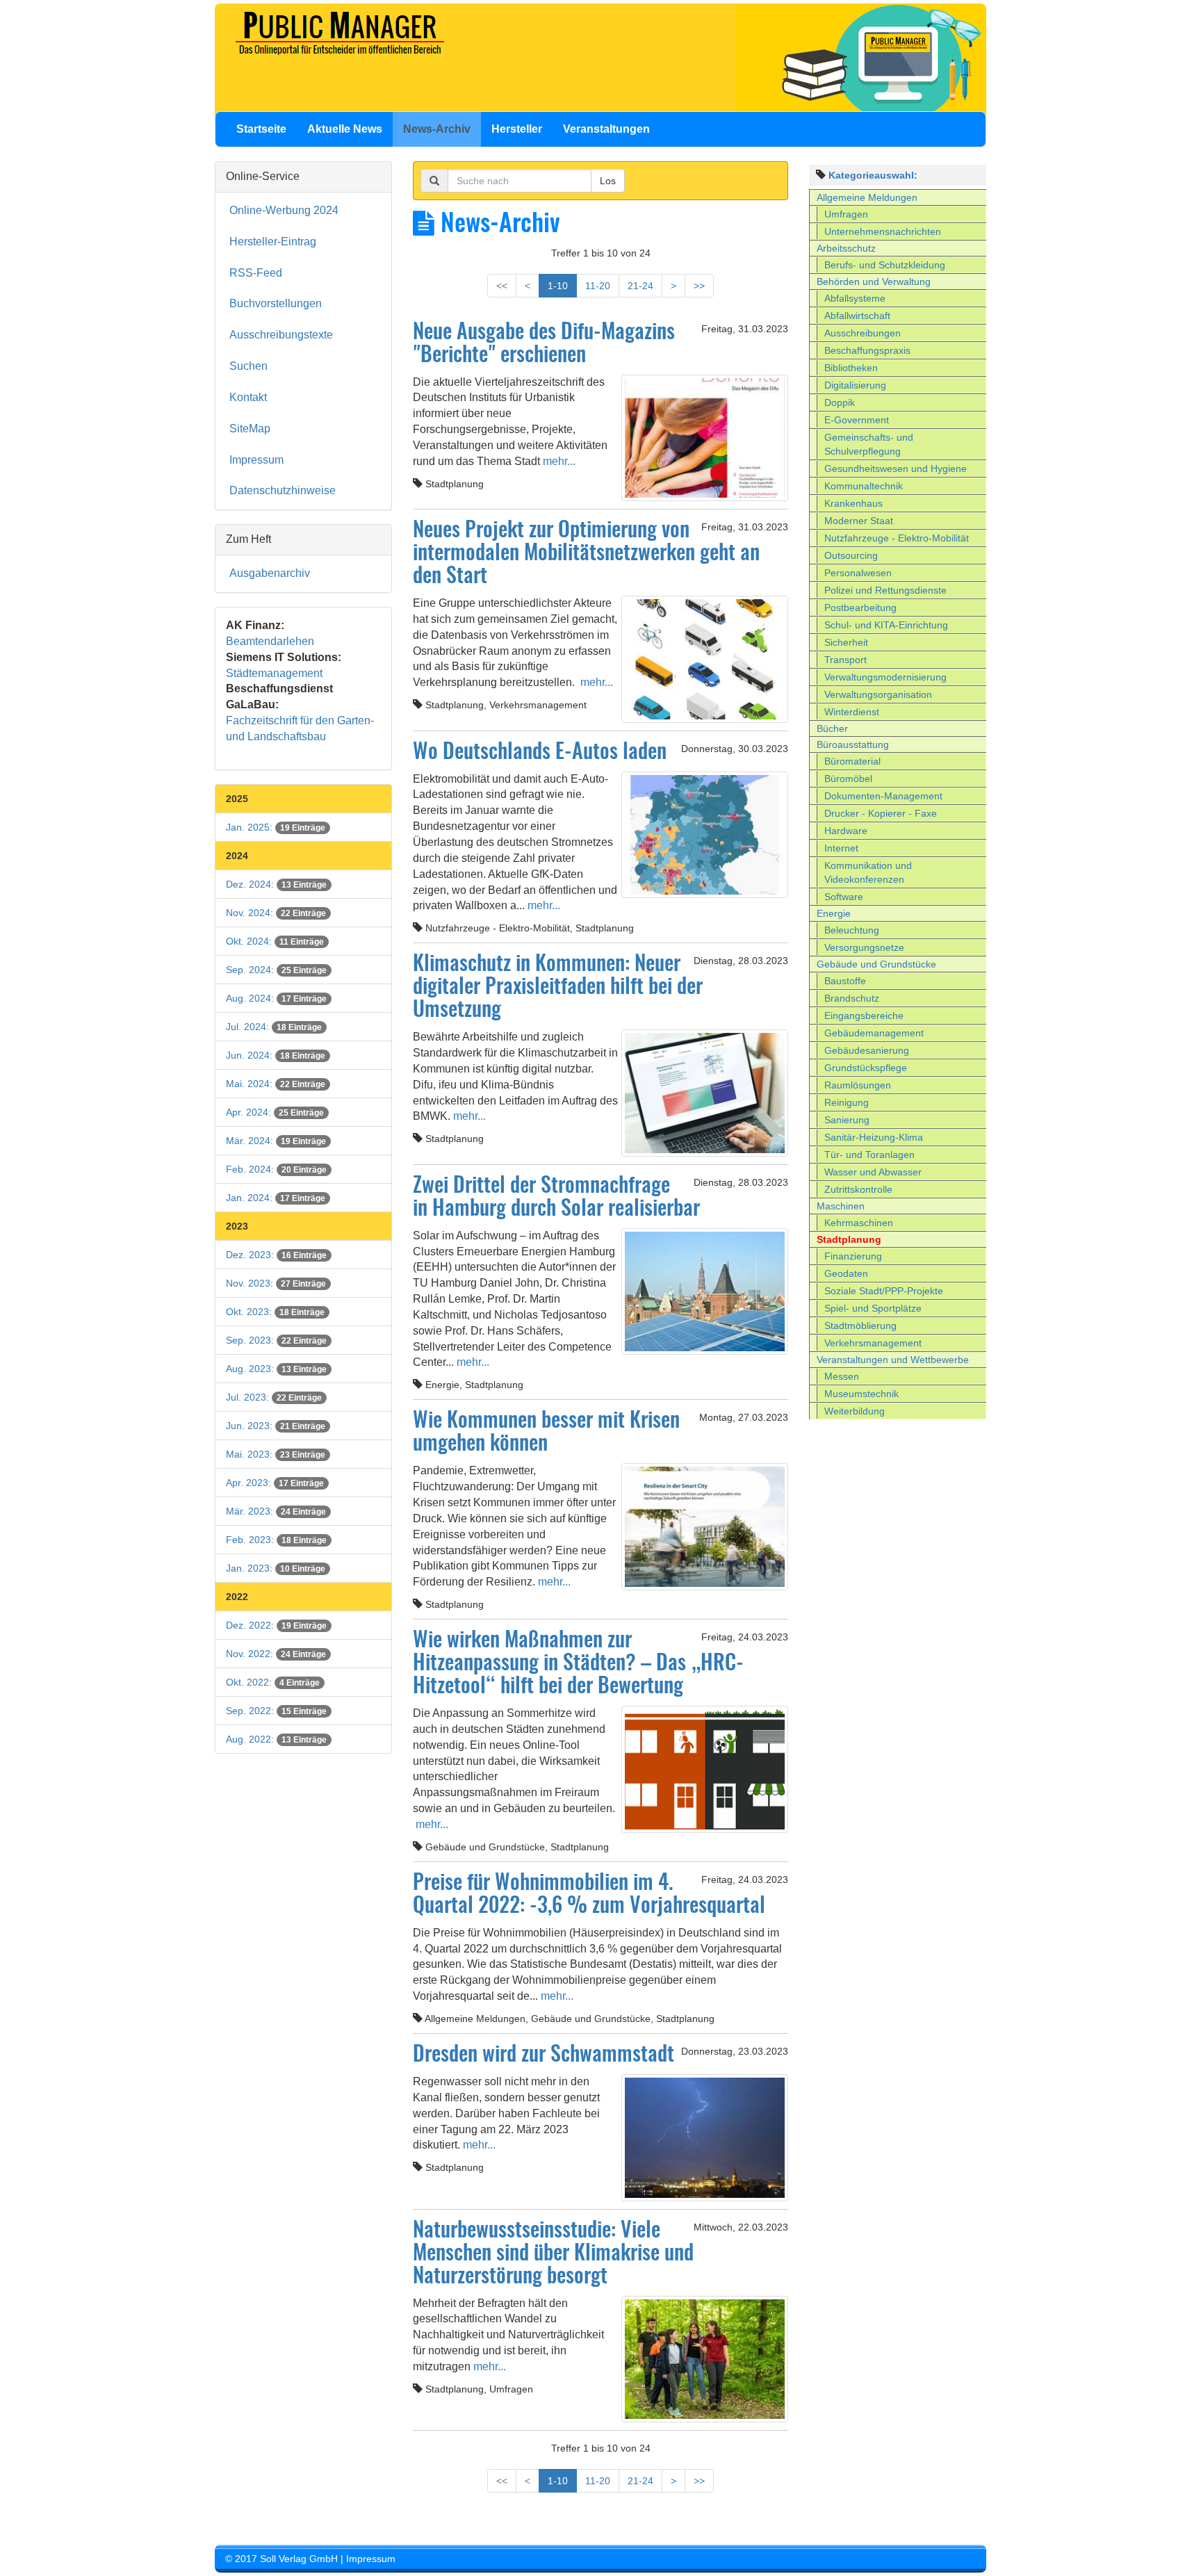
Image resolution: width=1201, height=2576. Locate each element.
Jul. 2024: (274, 1027)
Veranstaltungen (606, 129)
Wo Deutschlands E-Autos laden (540, 753)
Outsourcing (851, 555)
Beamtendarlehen (270, 641)
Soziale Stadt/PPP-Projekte (884, 1291)
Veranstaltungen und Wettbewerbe (893, 1360)
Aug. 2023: (276, 1369)
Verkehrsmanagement (873, 1343)
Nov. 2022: (276, 1654)
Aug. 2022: (276, 1739)
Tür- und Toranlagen (869, 1155)
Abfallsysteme (855, 298)
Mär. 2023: (276, 1511)
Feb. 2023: (276, 1540)
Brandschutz (852, 998)
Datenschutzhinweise (283, 490)
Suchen (248, 366)
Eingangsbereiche (864, 1016)
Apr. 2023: (275, 1483)
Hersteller (517, 129)
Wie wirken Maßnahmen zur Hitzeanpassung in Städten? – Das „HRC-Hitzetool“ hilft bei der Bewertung (578, 1664)
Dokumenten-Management (883, 796)
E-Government (857, 420)
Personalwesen (858, 573)
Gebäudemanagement (874, 1033)
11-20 (598, 286)
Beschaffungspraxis (867, 350)
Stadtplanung (849, 1239)
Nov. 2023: (276, 1283)
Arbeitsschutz (846, 248)
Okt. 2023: (275, 1312)
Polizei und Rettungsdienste (885, 590)
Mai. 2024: (276, 1084)
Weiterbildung (855, 1411)
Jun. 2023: (276, 1426)
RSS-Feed (256, 273)
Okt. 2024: (275, 941)
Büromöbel (848, 778)
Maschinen (841, 1206)
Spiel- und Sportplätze (873, 1308)
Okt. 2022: (273, 1682)
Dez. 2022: (276, 1625)
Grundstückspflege (866, 1068)
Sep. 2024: (276, 970)
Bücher (832, 728)
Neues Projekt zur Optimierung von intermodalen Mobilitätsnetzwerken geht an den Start (586, 554)
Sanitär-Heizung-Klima (874, 1137)
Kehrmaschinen (859, 1223)
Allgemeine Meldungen (867, 197)
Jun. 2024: (276, 1055)
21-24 (640, 286)
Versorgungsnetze (864, 947)
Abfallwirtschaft (857, 316)
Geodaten (846, 1273)
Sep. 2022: (276, 1711)
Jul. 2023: (274, 1397)
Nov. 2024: (276, 913)
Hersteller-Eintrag (273, 242)
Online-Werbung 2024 (284, 210)
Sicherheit (846, 642)
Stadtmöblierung (860, 1326)
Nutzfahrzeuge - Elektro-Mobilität (897, 538)
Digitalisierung (855, 385)
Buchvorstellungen (276, 303)
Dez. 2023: (276, 1255)
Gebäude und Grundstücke (876, 964)
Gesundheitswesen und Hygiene (896, 468)
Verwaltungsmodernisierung (885, 677)
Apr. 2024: (275, 1112)
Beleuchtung (852, 930)
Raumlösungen (858, 1085)
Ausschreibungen (863, 333)
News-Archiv (437, 129)
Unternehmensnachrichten (883, 231)
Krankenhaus (853, 503)
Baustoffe (845, 981)
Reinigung (847, 1102)
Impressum (256, 460)
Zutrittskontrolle (858, 1189)
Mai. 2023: (276, 1454)
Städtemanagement (274, 673)
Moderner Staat (859, 521)
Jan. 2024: (276, 1198)
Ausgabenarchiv (270, 573)
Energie (834, 913)
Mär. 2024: (276, 1141)
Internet (841, 848)
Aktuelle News (345, 129)
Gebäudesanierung (867, 1050)
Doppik (840, 402)
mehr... (558, 461)
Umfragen (846, 214)
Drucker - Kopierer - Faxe (881, 813)
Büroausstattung (853, 744)
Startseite (261, 129)
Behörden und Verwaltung (874, 282)
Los (608, 181)
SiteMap (250, 429)
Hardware (846, 831)
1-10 (558, 286)
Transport (845, 660)
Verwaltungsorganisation (878, 694)
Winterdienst (852, 712)
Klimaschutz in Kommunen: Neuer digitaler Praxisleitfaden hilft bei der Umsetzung (558, 988)
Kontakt (248, 397)
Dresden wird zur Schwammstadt (544, 2055)
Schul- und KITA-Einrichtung (886, 625)
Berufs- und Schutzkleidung (885, 265)
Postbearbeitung (860, 608)
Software (844, 897)
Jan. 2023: (276, 1568)
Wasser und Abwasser (873, 1172)
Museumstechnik (861, 1394)
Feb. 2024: (276, 1169)
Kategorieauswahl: (873, 175)
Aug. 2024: (276, 998)
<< (502, 286)
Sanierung (847, 1120)
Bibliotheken (851, 368)
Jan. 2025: (276, 827)
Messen (842, 1376)
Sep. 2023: (276, 1340)
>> (699, 286)
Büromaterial (852, 761)
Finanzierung (853, 1256)
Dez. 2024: (276, 884)
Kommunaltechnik (864, 486)
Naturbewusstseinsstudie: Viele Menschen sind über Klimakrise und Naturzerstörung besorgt (553, 2254)
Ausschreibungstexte (281, 335)
